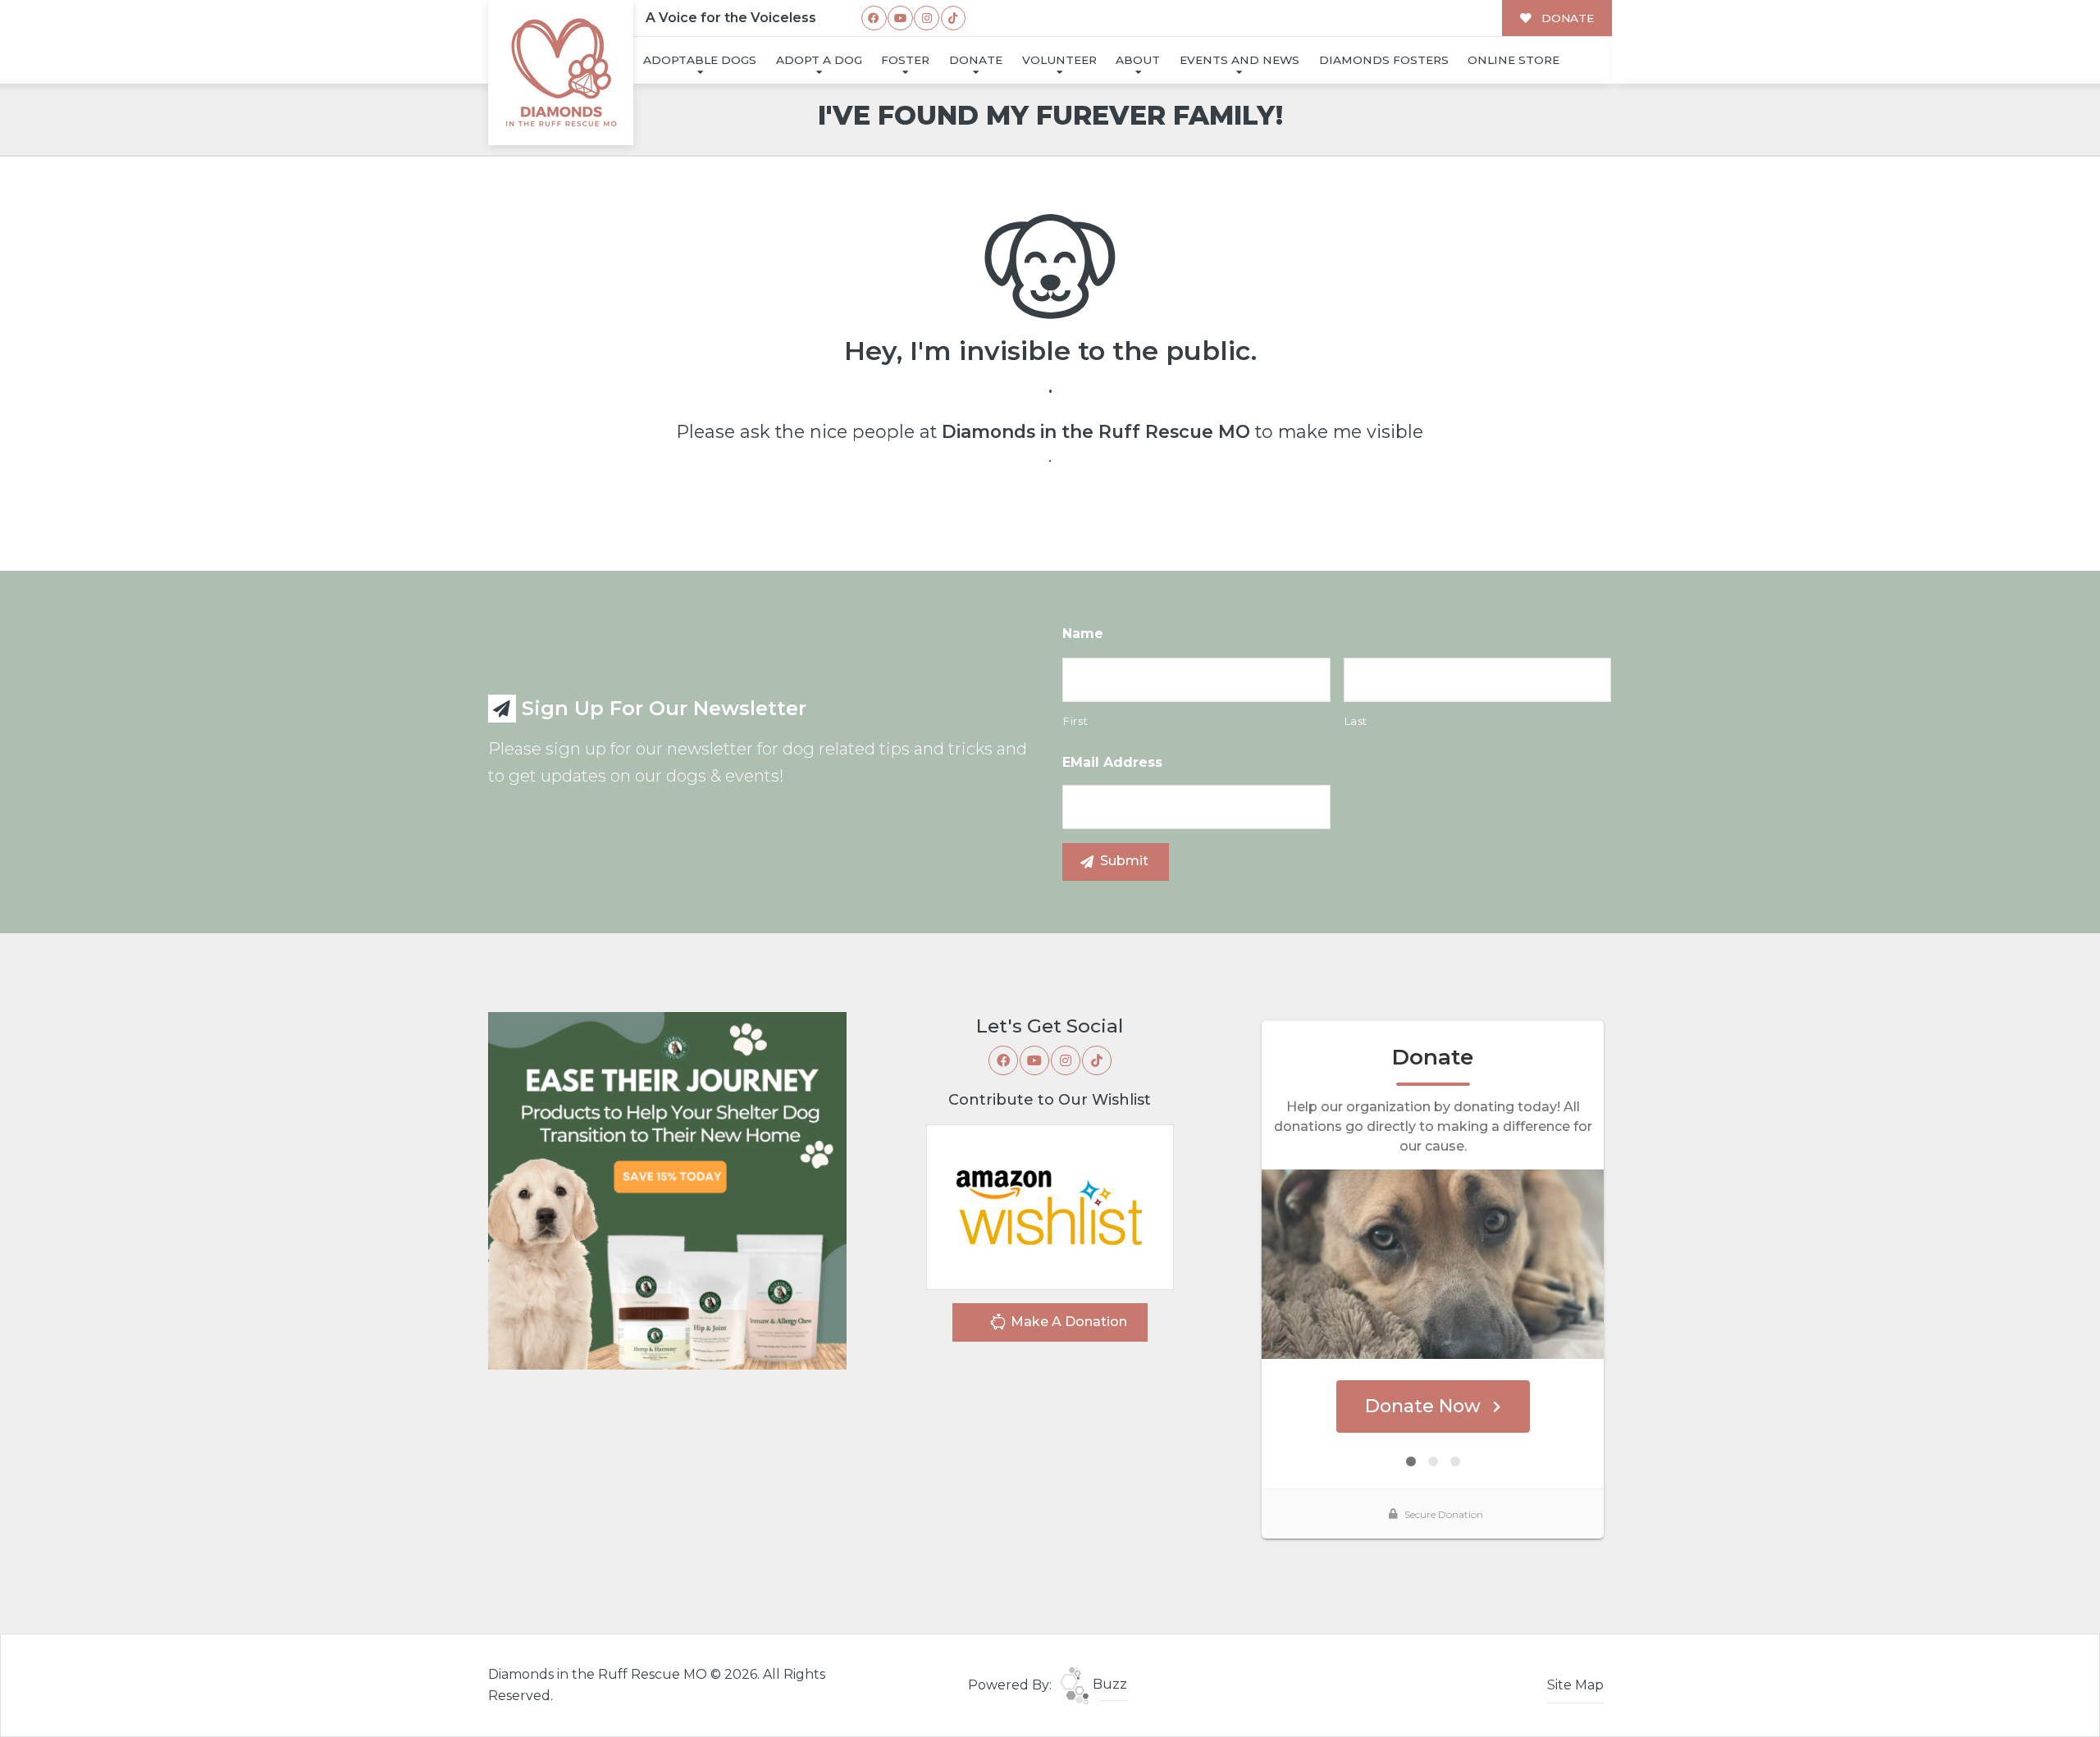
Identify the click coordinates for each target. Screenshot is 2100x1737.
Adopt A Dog (819, 60)
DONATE (1566, 18)
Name (1083, 634)
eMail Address (1112, 762)
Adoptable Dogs (700, 60)
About (1138, 60)
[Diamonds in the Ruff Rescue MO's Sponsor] (667, 1190)
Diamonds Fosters (1384, 60)
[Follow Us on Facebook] (874, 18)
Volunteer (1059, 60)
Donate (976, 60)
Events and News (1239, 60)
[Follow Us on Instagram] (927, 18)
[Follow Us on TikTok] (954, 18)
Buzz (1108, 1684)
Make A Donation (1067, 1322)
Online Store (1513, 60)
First (1075, 721)
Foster (905, 60)
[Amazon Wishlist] (1050, 1206)
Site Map (1575, 1685)
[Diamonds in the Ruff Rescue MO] (561, 73)
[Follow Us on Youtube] (900, 18)
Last (1356, 721)
